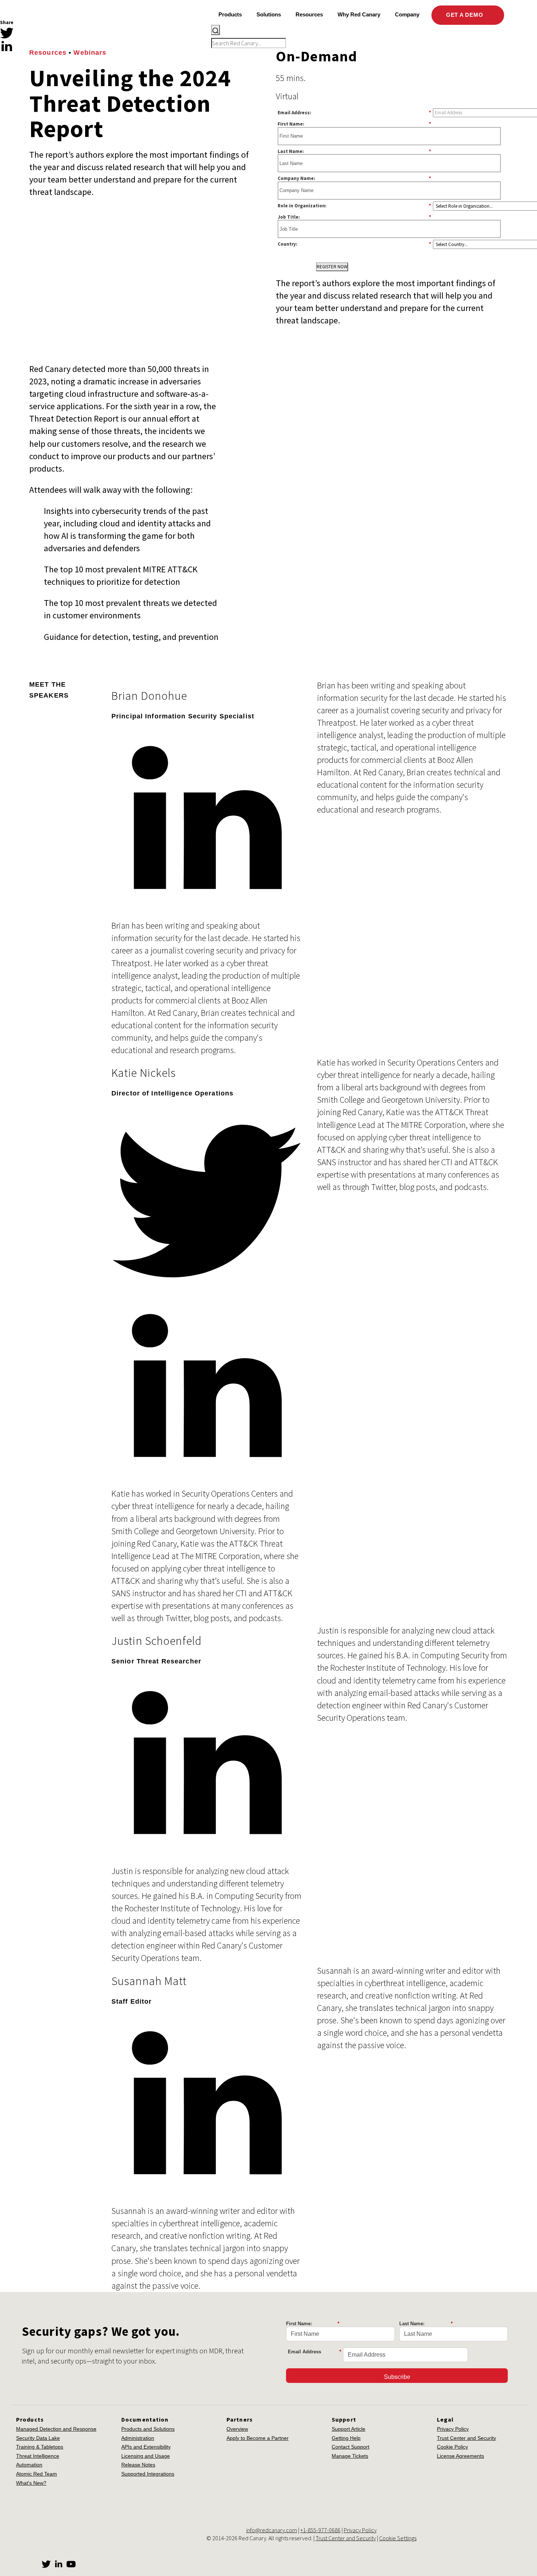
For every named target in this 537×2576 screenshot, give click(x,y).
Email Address (315, 2352)
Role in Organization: (354, 206)
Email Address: (354, 112)
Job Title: (354, 217)
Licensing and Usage (146, 2456)
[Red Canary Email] (7, 59)
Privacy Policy (453, 2429)
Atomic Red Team (37, 2474)
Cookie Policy (452, 2447)
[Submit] (216, 30)
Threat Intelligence (38, 2456)
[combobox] (359, 37)
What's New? (31, 2483)
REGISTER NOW (332, 267)
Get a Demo (465, 15)
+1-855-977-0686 (320, 2530)
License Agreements (460, 2456)
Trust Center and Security (466, 2438)
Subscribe (397, 2377)
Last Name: (354, 151)
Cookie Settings (398, 2538)
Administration (138, 2438)
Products (230, 14)
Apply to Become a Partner (258, 2438)
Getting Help (346, 2438)
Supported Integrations (148, 2474)
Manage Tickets (350, 2456)
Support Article (349, 2429)
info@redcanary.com (272, 2530)
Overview (237, 2429)
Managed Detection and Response (56, 2429)
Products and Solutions (148, 2429)
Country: (354, 244)
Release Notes (138, 2465)
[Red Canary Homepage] (64, 27)
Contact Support (351, 2447)
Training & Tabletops (40, 2447)
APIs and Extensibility (146, 2447)
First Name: (354, 124)
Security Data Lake (38, 2438)
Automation (29, 2465)
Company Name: (354, 178)
